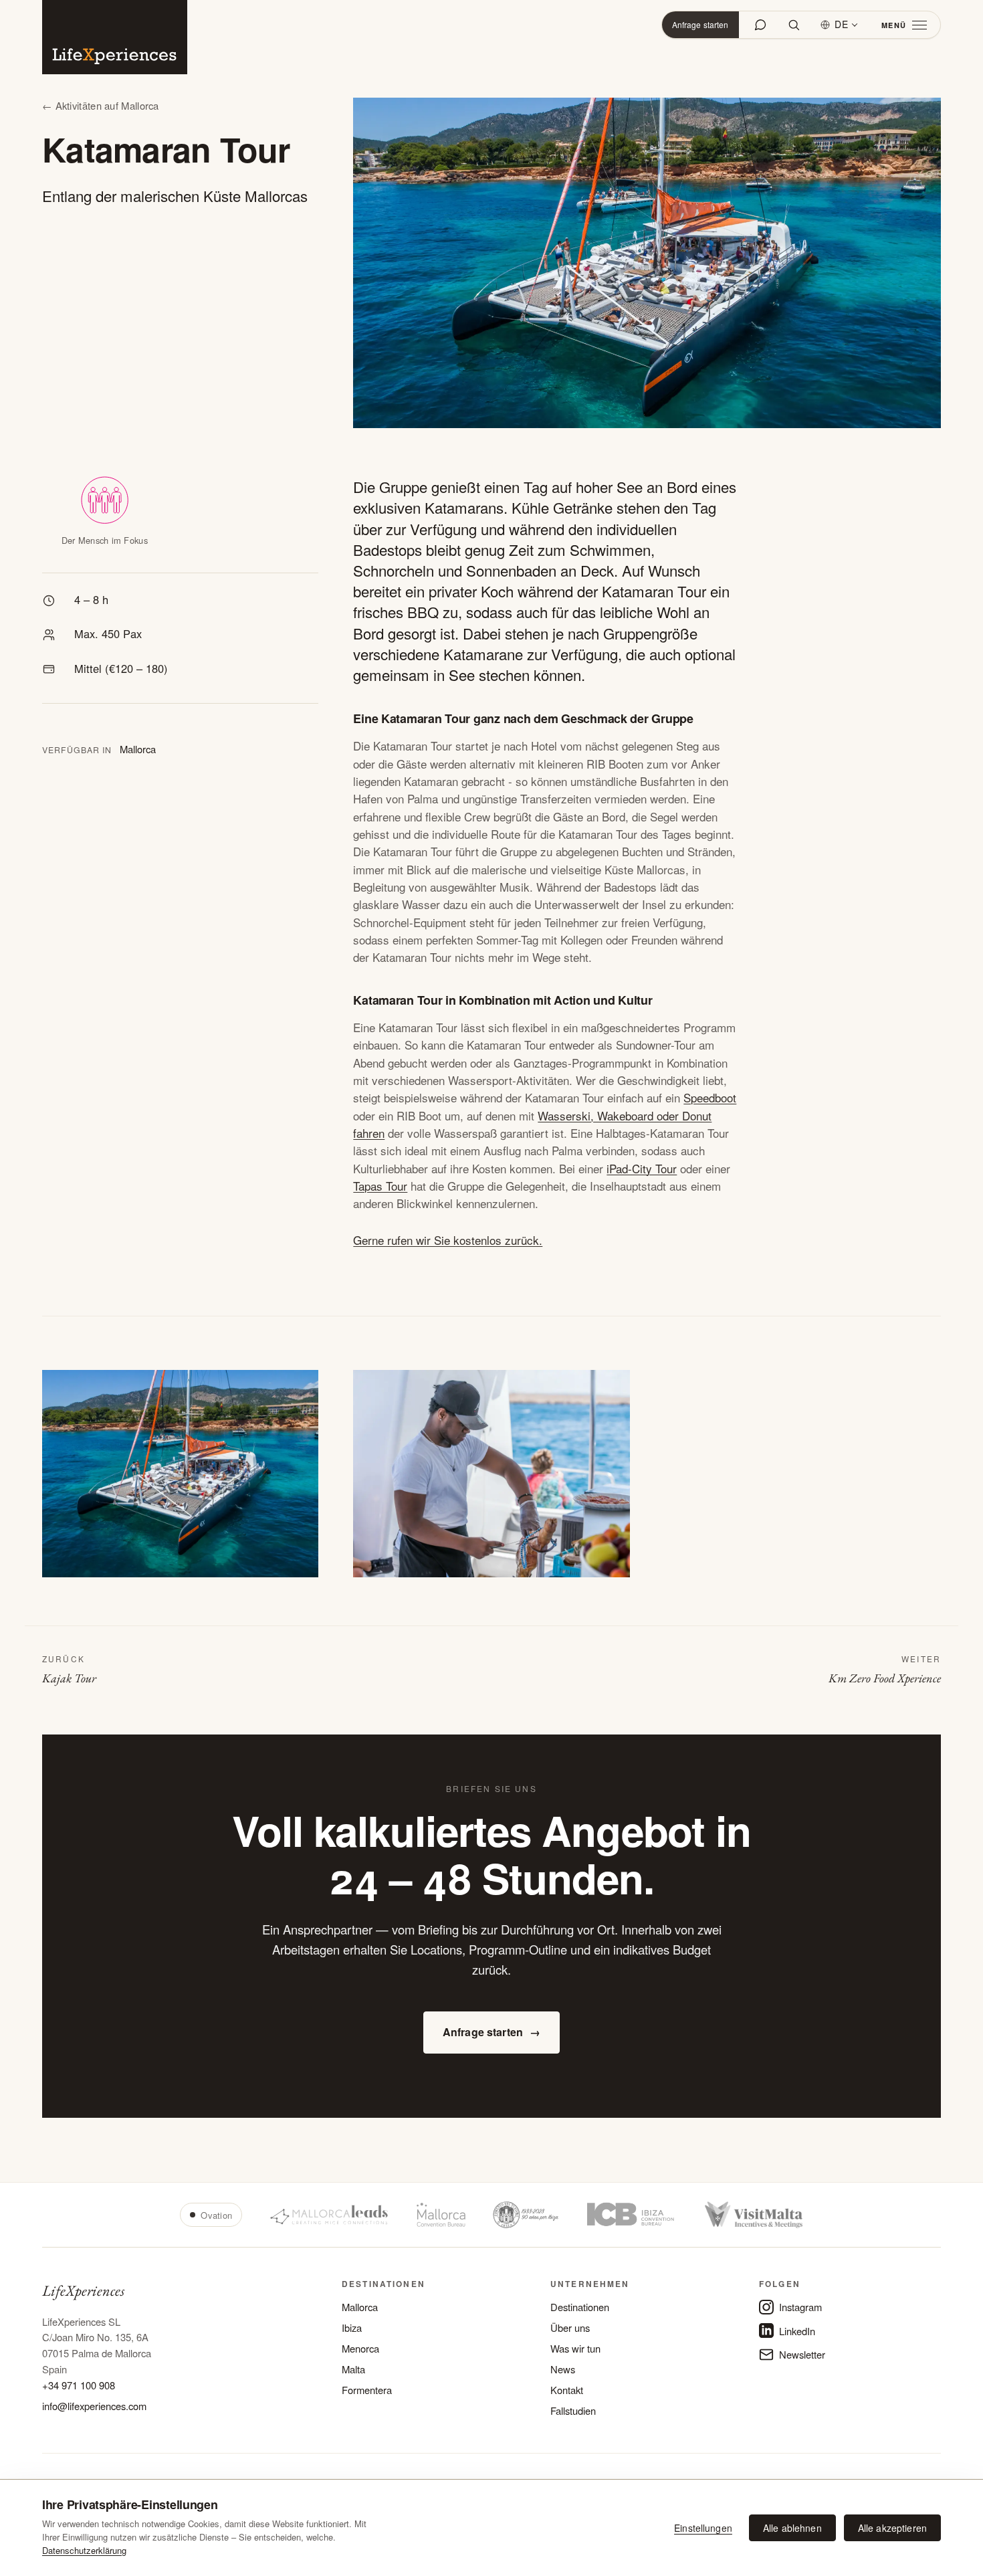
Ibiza (352, 2327)
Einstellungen (703, 2528)
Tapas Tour (380, 1186)
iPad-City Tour (642, 1168)
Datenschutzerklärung (84, 2550)
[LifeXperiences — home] (115, 37)
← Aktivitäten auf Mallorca (101, 105)
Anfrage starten (700, 24)
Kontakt (567, 2390)
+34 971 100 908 (79, 2385)
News (563, 2369)
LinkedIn (797, 2331)
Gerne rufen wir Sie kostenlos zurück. (448, 1240)
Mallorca (360, 2307)
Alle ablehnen (792, 2528)
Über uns (570, 2327)
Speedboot (710, 1097)
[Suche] (794, 25)
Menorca (360, 2348)
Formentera (367, 2390)
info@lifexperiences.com (94, 2406)
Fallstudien (573, 2410)
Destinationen (580, 2307)
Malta (353, 2369)
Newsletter (802, 2354)
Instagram (800, 2307)
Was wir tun (575, 2348)
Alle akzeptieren (892, 2528)
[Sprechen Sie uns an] (760, 25)
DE (842, 24)
